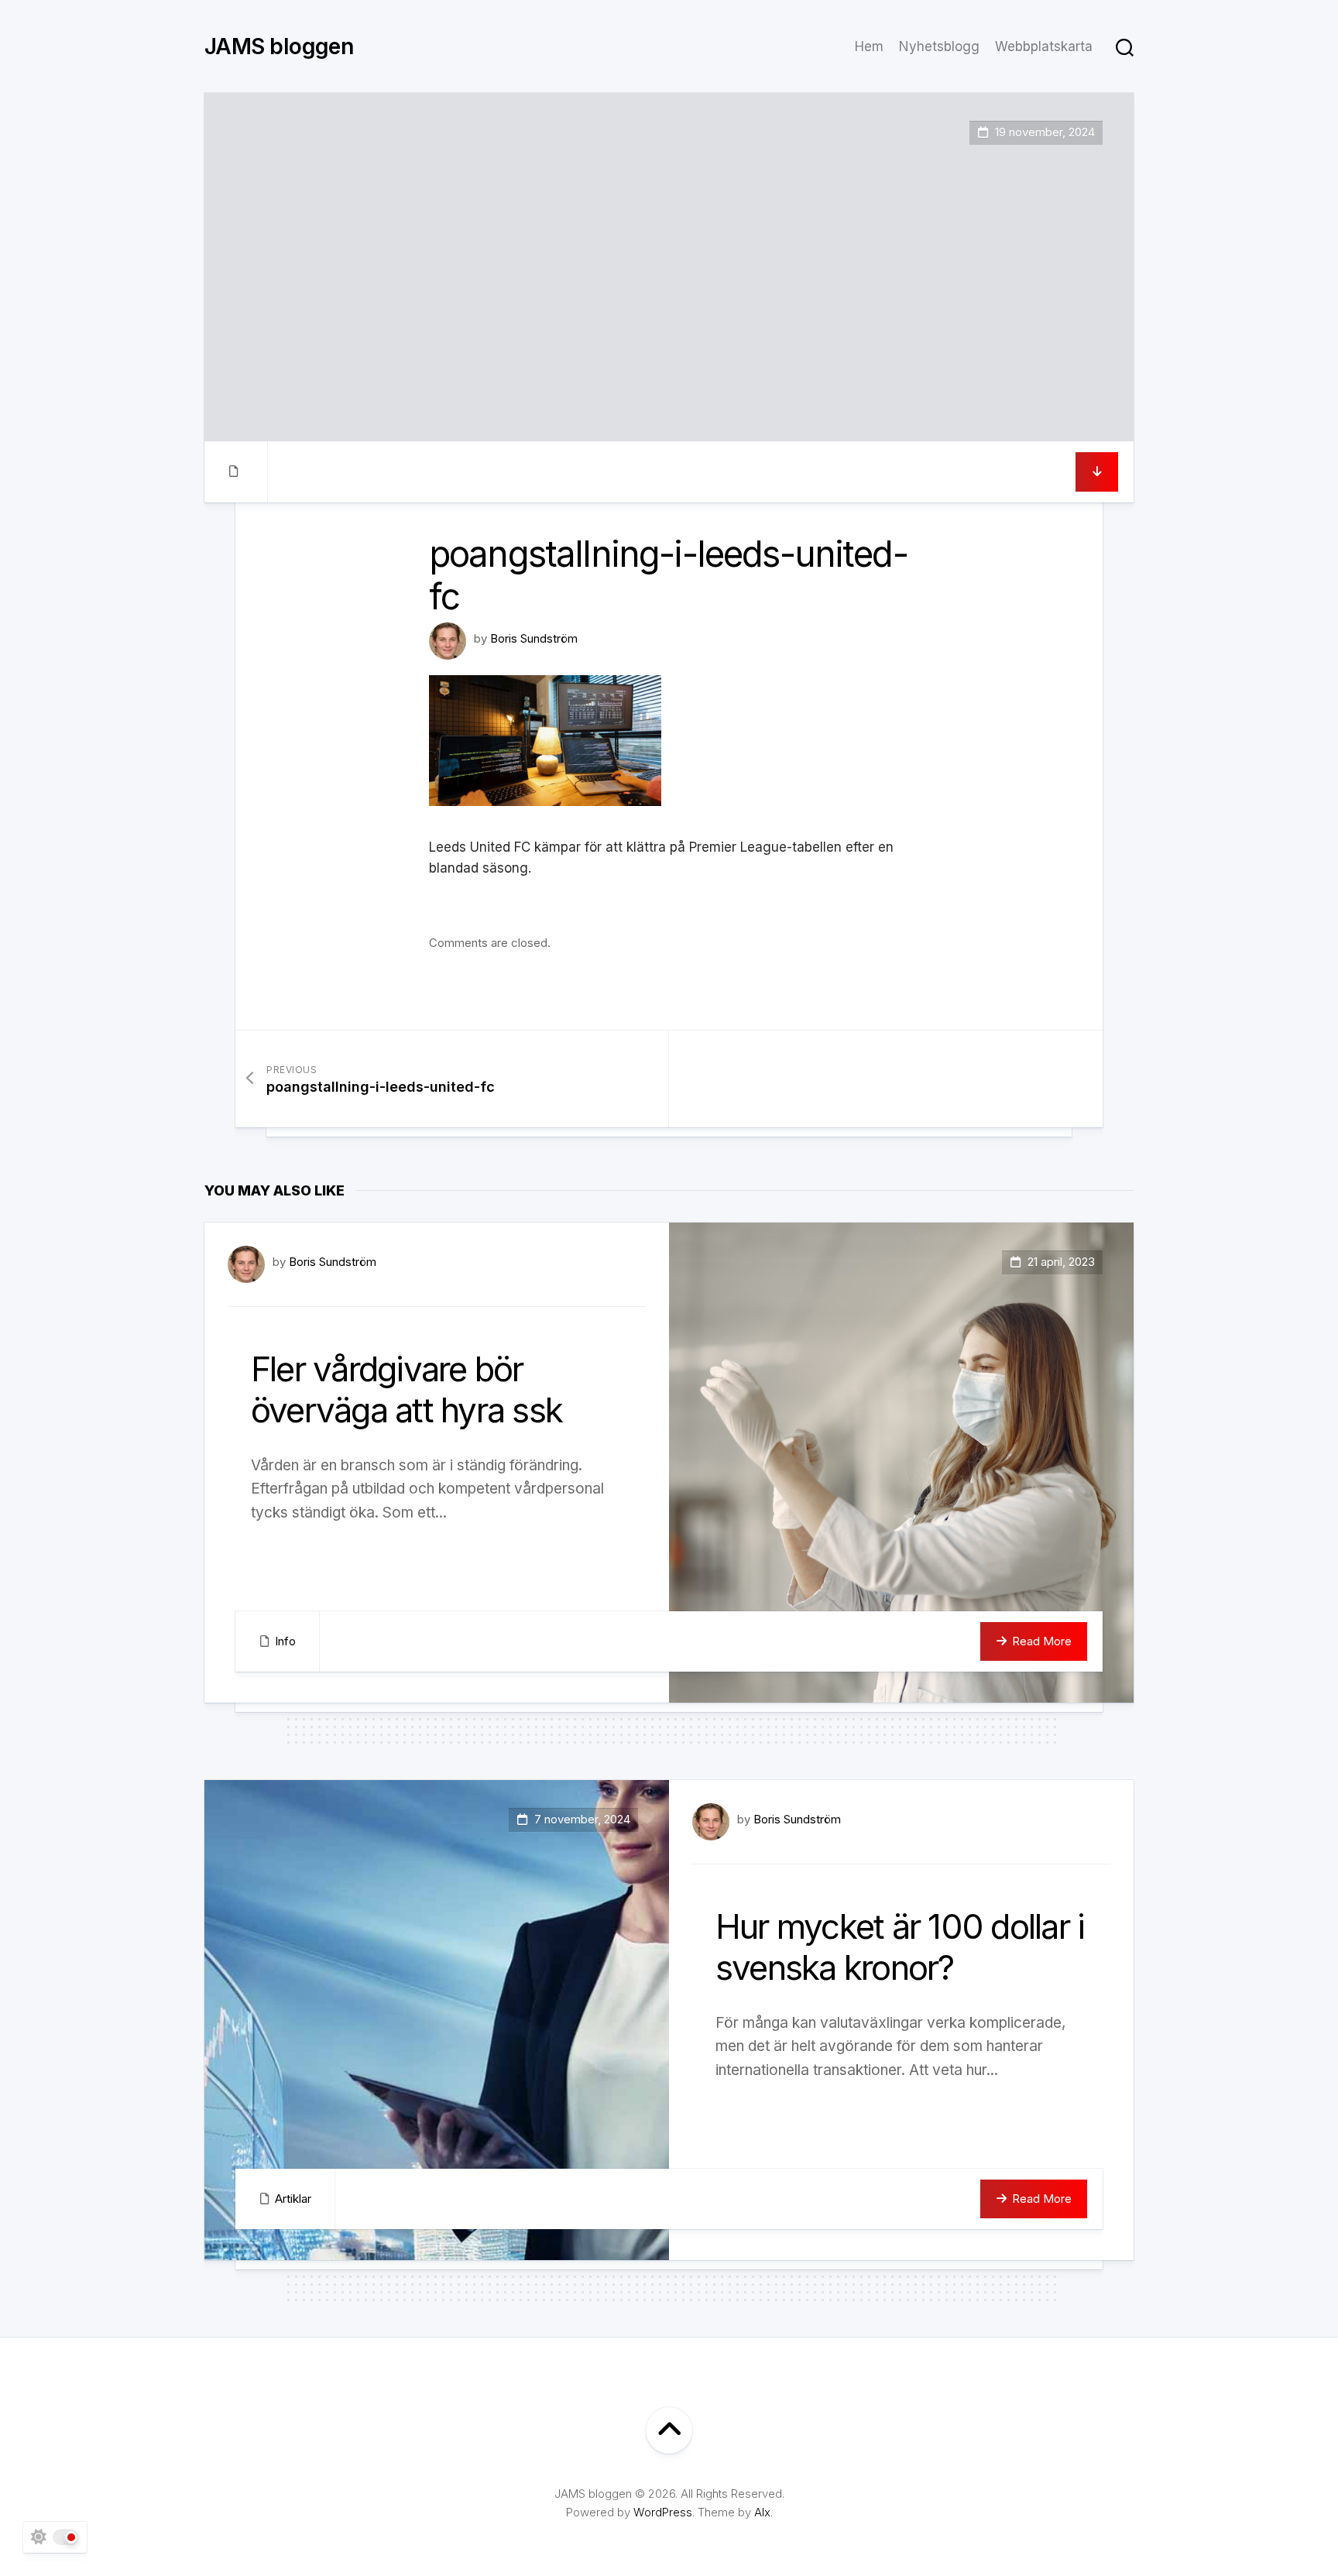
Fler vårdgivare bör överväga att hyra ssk (407, 1389)
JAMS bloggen (279, 46)
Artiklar (293, 2199)
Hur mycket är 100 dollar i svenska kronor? (900, 1947)
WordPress (663, 2512)
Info (285, 1641)
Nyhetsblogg (939, 46)
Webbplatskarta (1044, 46)
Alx (762, 2512)
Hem (869, 46)
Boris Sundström (534, 638)
